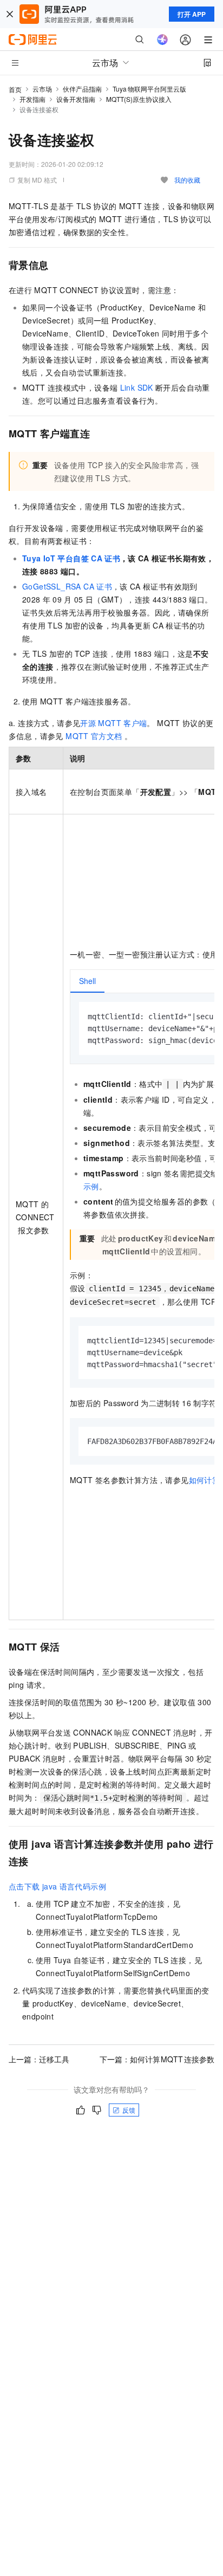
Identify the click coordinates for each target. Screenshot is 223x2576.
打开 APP (192, 14)
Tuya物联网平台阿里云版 (149, 89)
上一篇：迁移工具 (39, 2059)
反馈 (129, 2110)
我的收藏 (187, 180)
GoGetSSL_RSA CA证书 (67, 586)
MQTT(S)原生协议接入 (139, 99)
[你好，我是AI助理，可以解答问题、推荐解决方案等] (162, 40)
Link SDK (137, 387)
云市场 (42, 89)
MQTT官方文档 (94, 736)
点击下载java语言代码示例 (57, 1886)
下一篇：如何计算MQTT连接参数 (157, 2059)
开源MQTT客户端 (113, 723)
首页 (15, 89)
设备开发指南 (76, 99)
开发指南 (32, 99)
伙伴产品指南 (82, 89)
